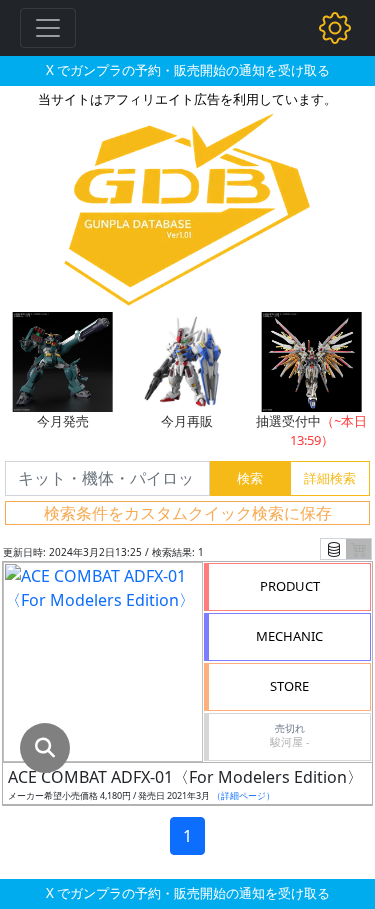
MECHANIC (289, 636)
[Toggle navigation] (48, 28)
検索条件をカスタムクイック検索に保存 (188, 513)
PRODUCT (290, 586)
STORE (289, 686)
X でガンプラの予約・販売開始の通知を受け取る (188, 70)
